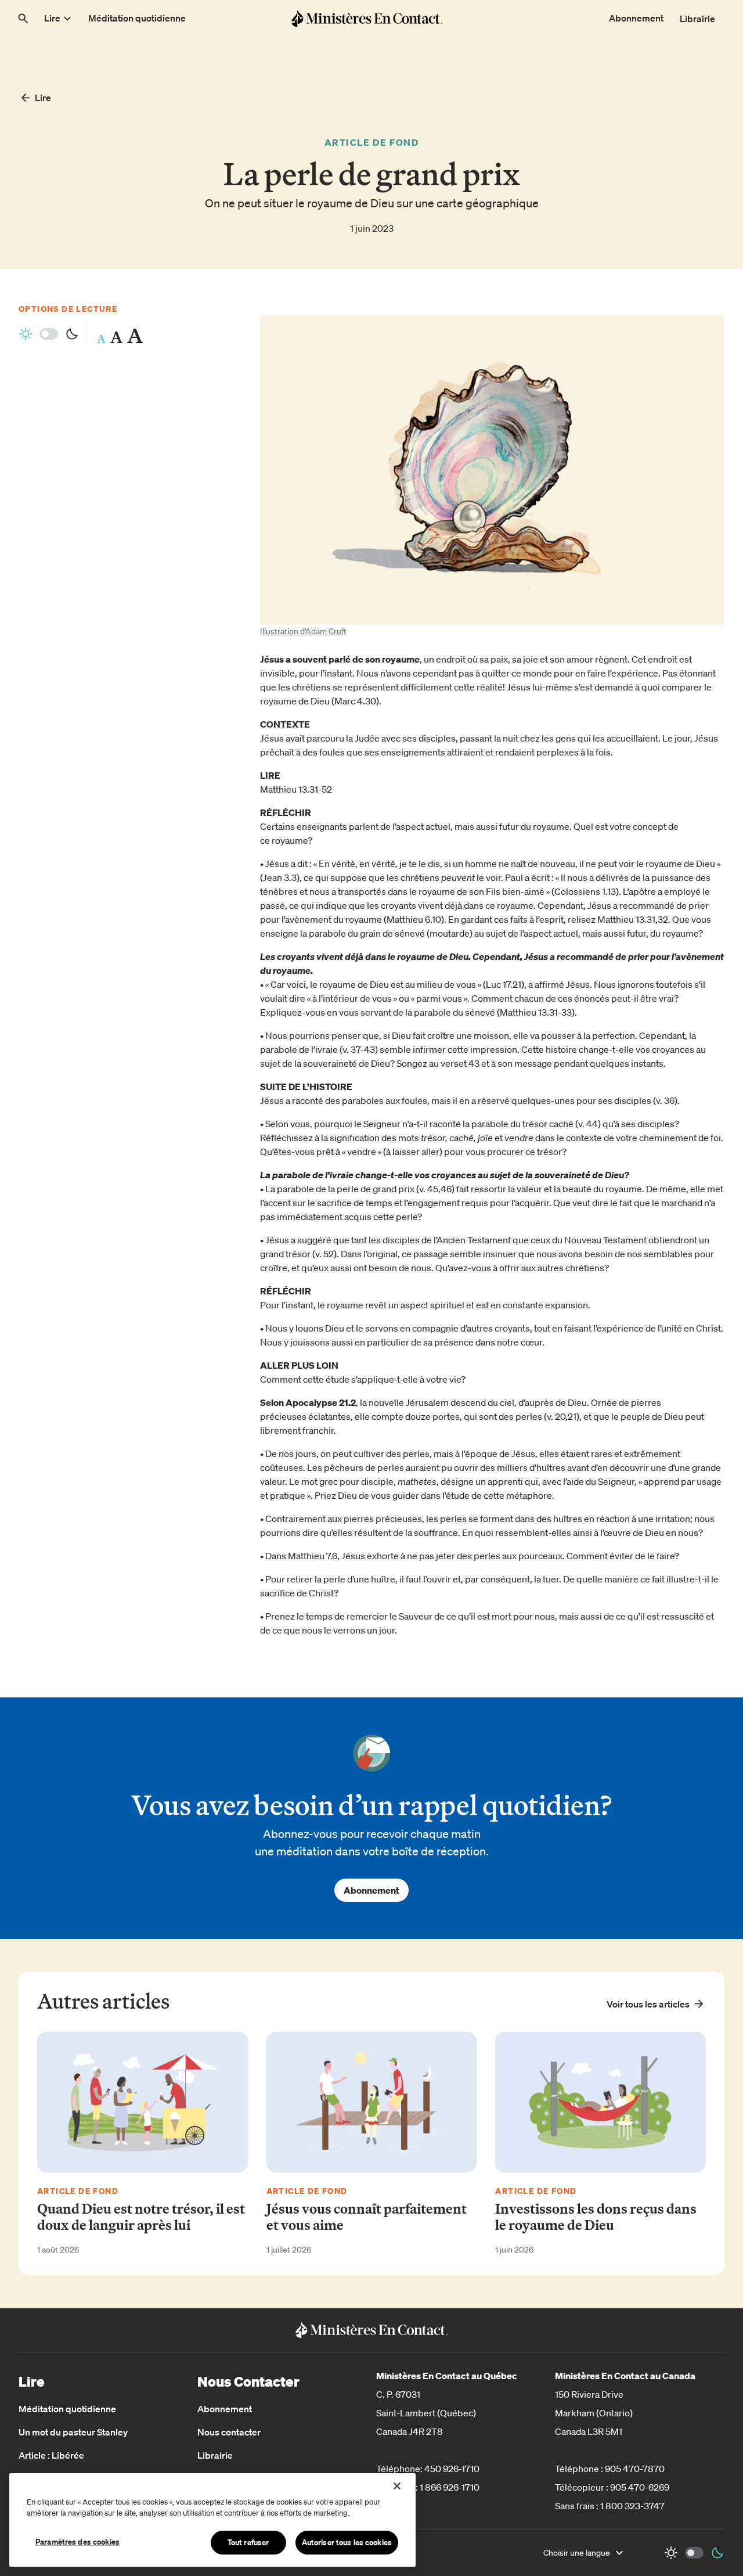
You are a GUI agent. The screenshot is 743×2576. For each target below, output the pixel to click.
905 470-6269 (640, 2487)
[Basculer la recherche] (23, 19)
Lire (43, 98)
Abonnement (371, 1890)
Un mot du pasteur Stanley (73, 2432)
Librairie (215, 2455)
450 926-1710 (452, 2469)
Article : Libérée (51, 2455)
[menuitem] (59, 19)
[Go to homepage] (367, 18)
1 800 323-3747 (632, 2506)
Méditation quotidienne (67, 2409)
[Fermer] (397, 2486)
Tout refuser (248, 2542)
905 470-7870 (635, 2469)
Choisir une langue (577, 2553)
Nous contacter (229, 2432)
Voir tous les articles (648, 2004)
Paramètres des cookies (77, 2542)
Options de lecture (68, 309)
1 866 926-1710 (450, 2487)
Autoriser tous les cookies (347, 2542)
